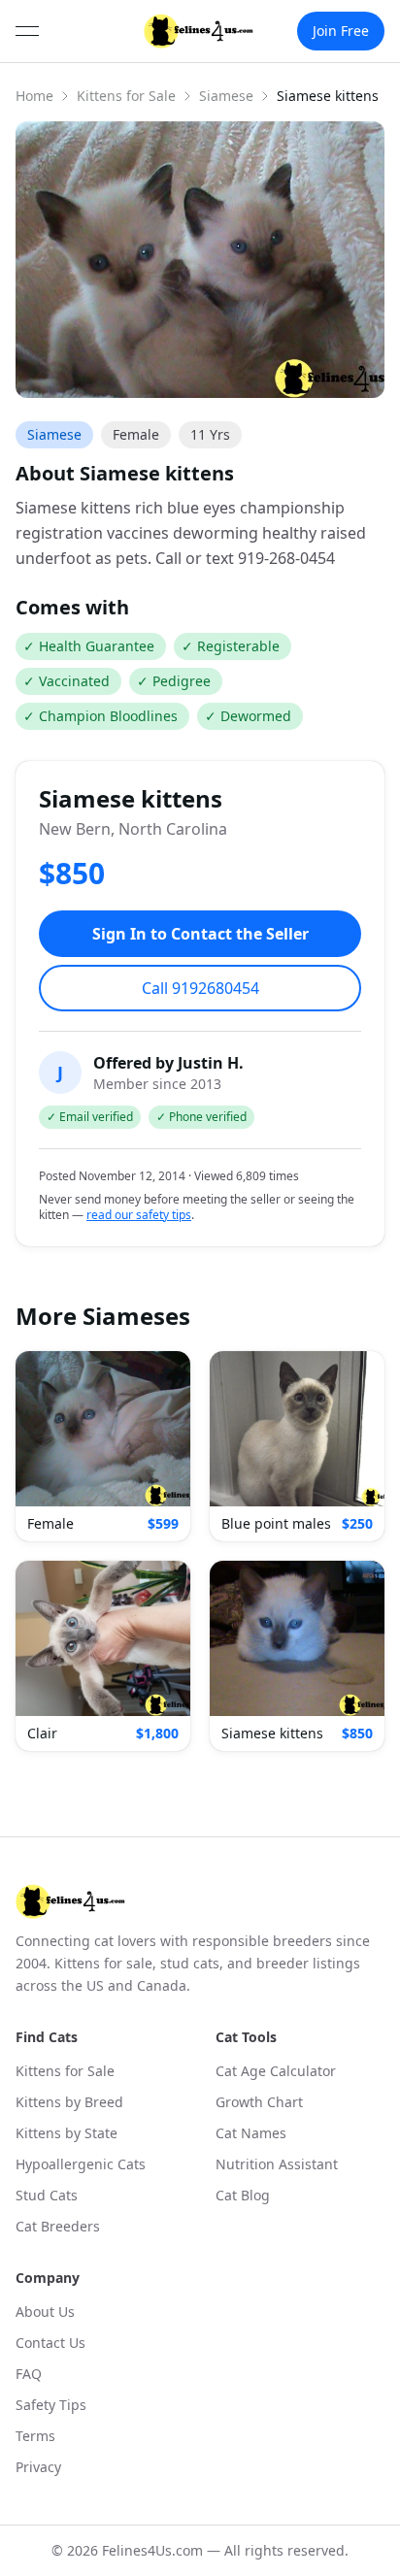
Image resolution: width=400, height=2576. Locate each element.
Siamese (226, 96)
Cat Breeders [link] (58, 2226)
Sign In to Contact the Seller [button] (200, 934)
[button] (103, 1446)
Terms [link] (35, 2436)
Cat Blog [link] (243, 2195)
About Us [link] (45, 2312)
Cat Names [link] (251, 2133)
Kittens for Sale (126, 96)
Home (34, 96)
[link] (199, 31)
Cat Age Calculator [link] (276, 2071)
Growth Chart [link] (259, 2102)
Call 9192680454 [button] (200, 988)
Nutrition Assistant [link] (277, 2164)
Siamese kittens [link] (328, 96)
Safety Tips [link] (51, 2405)
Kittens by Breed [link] (69, 2102)
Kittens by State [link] (67, 2133)
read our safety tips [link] (139, 1215)
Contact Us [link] (50, 2343)
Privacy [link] (38, 2467)
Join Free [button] (341, 31)
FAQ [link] (29, 2374)
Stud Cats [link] (47, 2195)
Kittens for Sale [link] (65, 2071)
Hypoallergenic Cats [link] (81, 2164)
